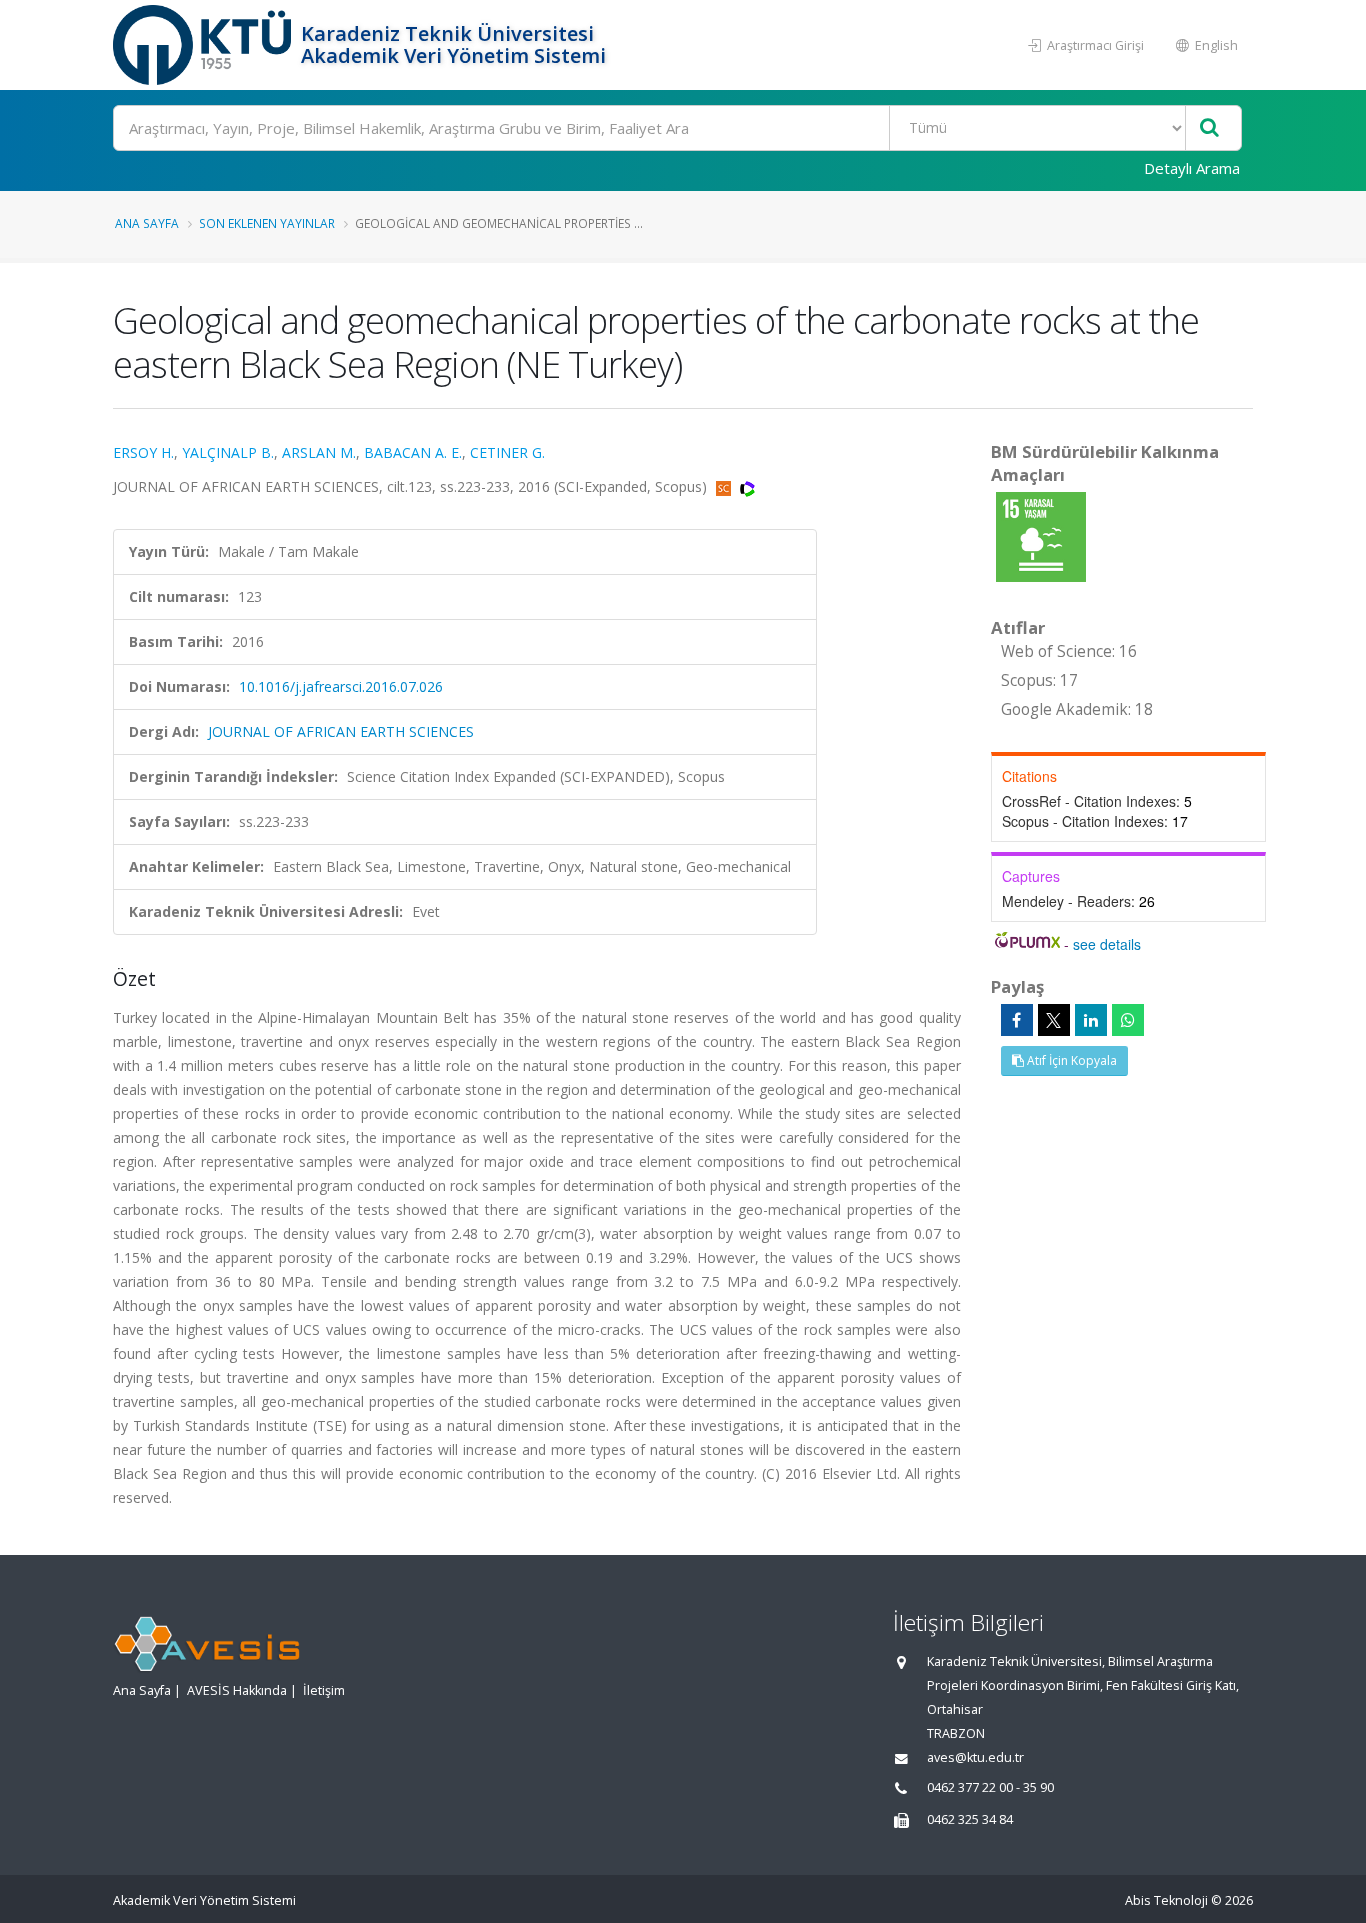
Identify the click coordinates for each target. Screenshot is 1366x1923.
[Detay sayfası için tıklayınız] (1041, 535)
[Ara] (1209, 128)
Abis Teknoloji (1166, 1900)
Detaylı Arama (1192, 168)
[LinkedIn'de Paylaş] (1091, 1020)
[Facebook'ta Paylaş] (1017, 1020)
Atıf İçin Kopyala (1070, 1060)
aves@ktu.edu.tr (975, 1757)
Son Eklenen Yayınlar (267, 223)
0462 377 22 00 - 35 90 (990, 1787)
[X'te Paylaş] (1054, 1020)
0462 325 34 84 (970, 1819)
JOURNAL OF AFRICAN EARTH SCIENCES (341, 731)
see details (1107, 944)
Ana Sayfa (147, 223)
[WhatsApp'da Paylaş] (1128, 1020)
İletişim (324, 1690)
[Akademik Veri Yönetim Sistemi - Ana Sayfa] (204, 45)
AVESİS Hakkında (237, 1690)
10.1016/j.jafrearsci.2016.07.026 (341, 686)
